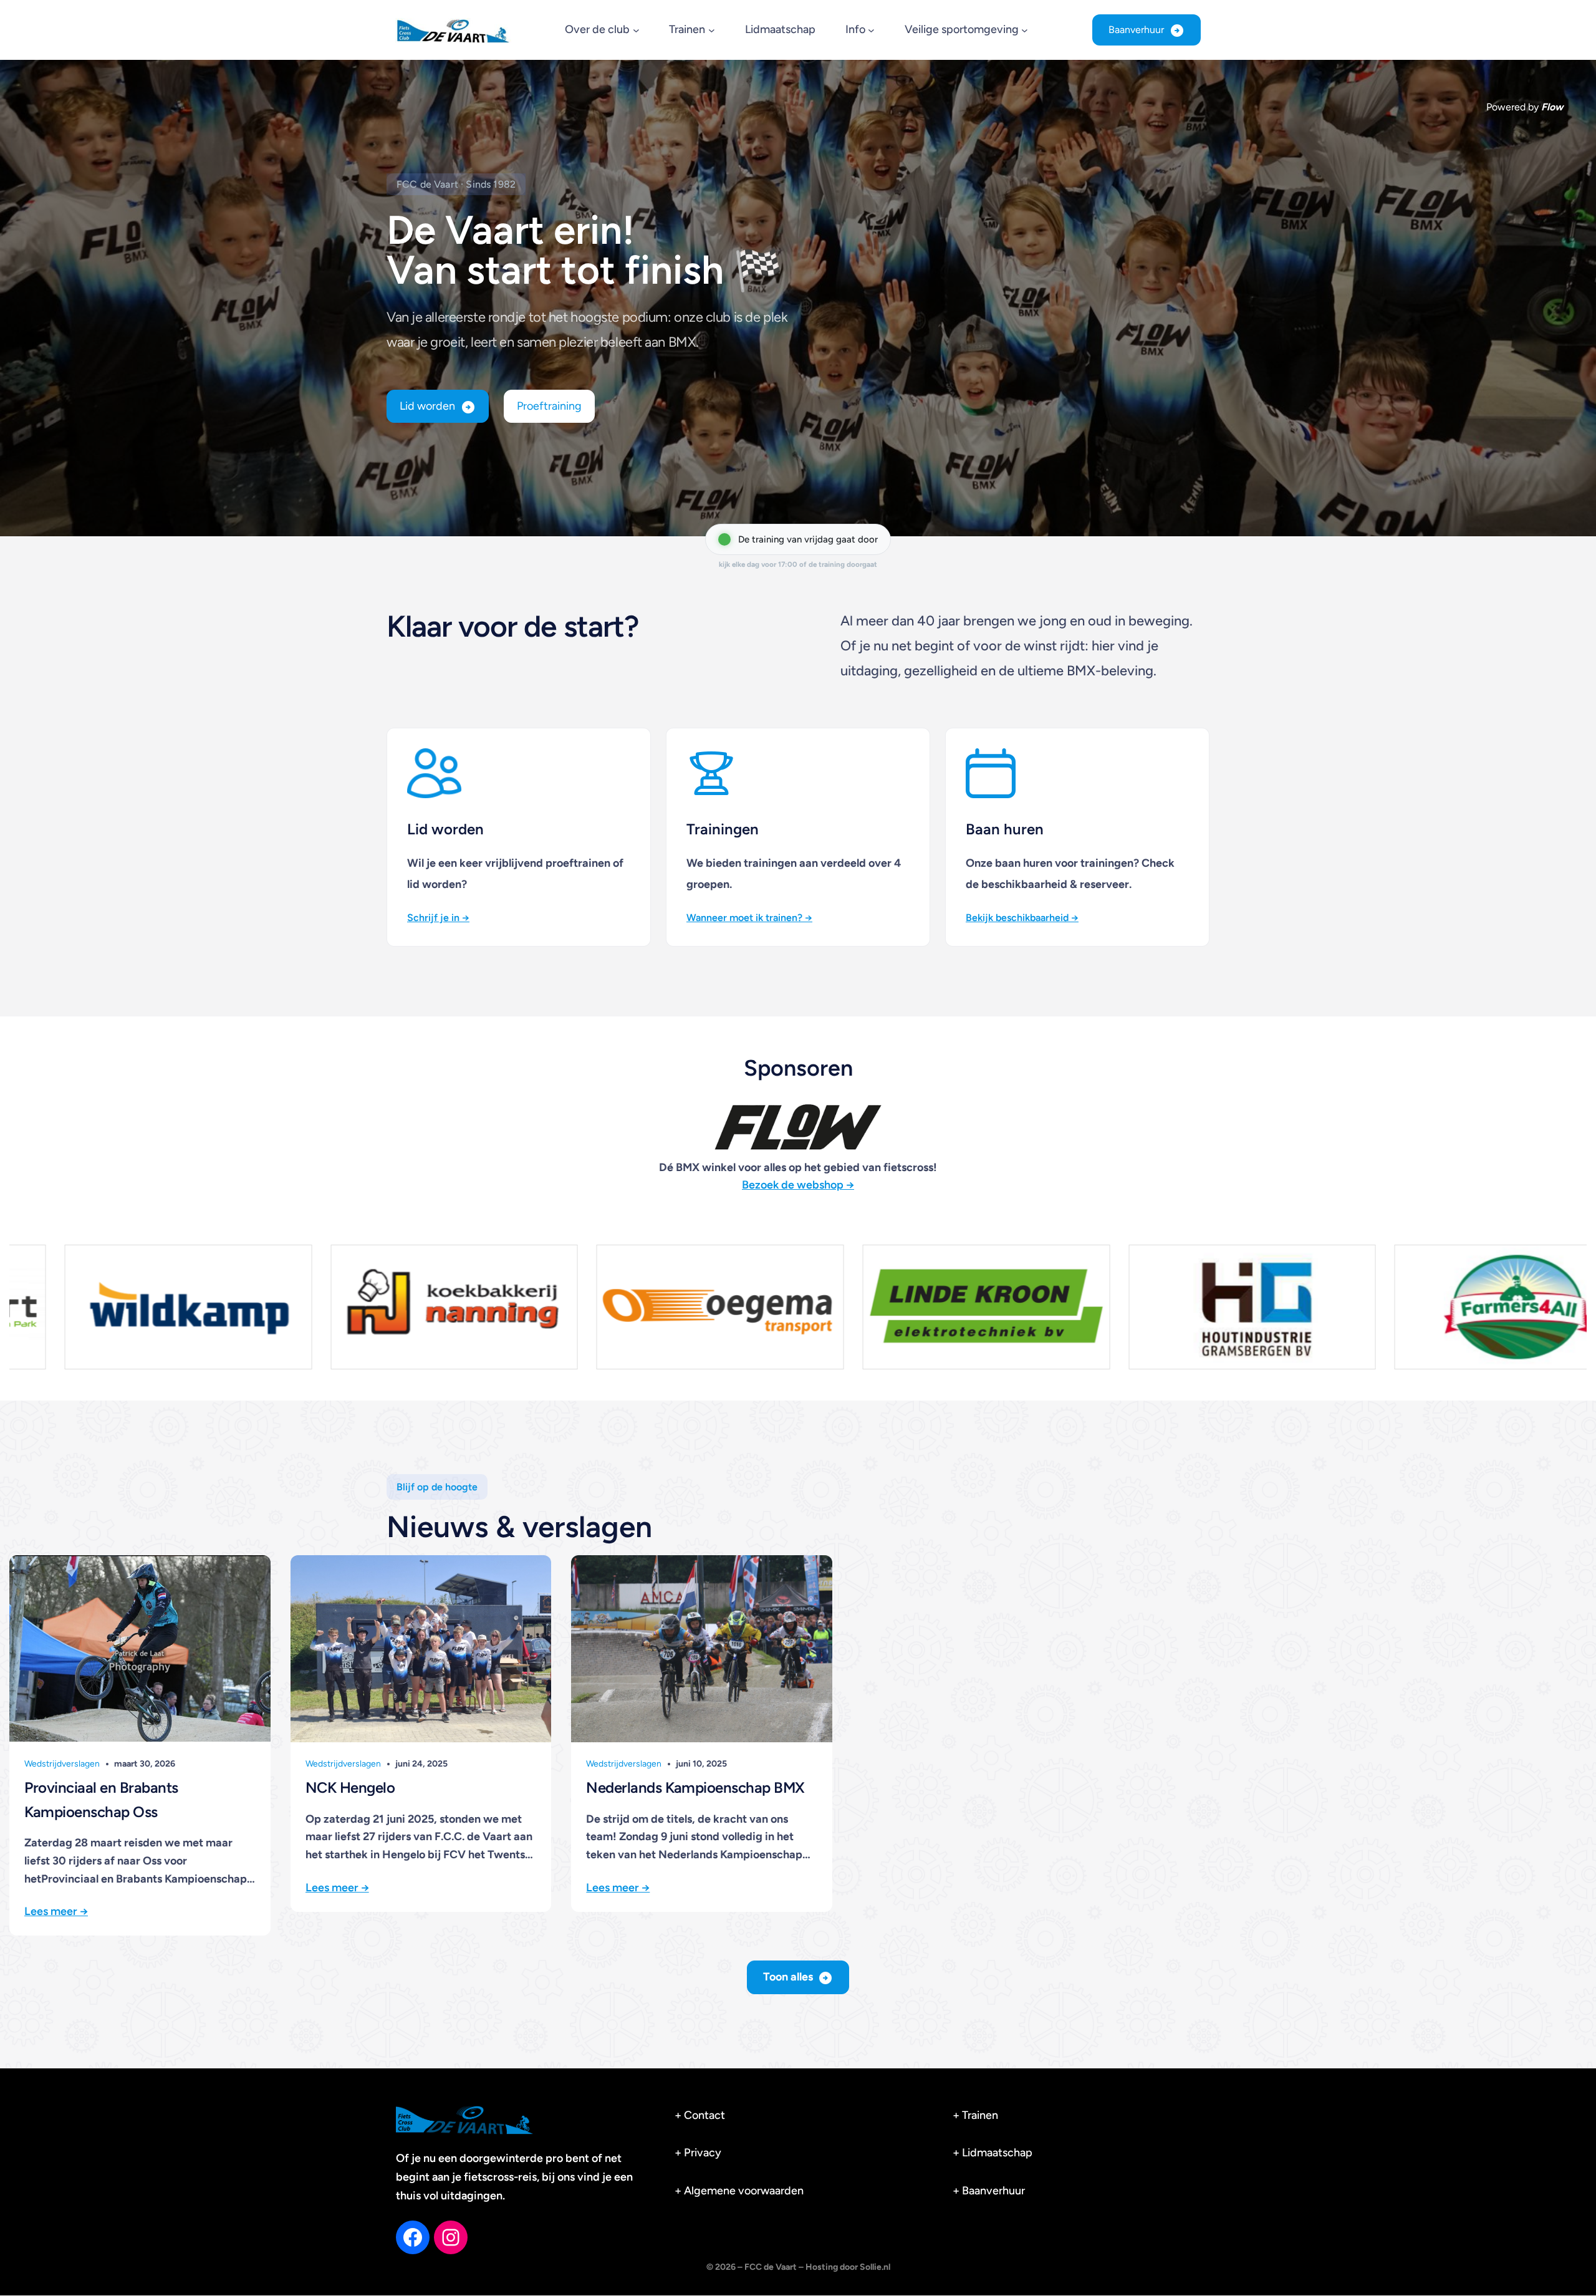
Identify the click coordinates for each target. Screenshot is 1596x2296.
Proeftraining (549, 406)
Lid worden (427, 406)
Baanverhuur (1136, 30)
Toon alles (788, 1977)
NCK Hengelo (350, 1787)
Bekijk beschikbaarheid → (1022, 918)
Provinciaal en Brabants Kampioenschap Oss (101, 1799)
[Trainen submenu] (712, 30)
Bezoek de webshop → (798, 1185)
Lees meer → (56, 1911)
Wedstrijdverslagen (62, 1764)
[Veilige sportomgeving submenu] (1025, 30)
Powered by (1525, 107)
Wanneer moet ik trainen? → (749, 918)
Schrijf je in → (438, 918)
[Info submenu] (871, 30)
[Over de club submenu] (636, 30)
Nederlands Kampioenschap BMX (695, 1787)
